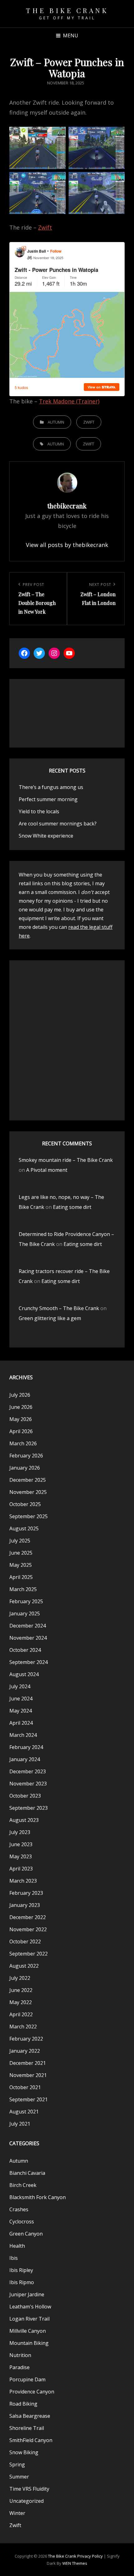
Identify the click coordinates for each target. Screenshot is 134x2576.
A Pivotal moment (47, 1170)
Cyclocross (22, 2222)
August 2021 (24, 2112)
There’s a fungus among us (51, 787)
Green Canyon (26, 2234)
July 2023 (20, 1832)
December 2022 (28, 1917)
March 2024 (23, 1735)
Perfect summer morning (48, 799)
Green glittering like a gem (50, 1318)
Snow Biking (24, 2452)
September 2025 (29, 1516)
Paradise (19, 2367)
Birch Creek (23, 2185)
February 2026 (26, 1456)
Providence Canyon (32, 2392)
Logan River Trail (29, 2319)
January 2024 (25, 1759)
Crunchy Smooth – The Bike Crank (59, 1308)
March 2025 (23, 1589)
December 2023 (28, 1771)
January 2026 (25, 1468)
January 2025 (25, 1614)
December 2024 (28, 1626)
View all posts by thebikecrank (67, 545)
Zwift (45, 227)
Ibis (14, 2258)
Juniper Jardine (27, 2294)
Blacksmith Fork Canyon (38, 2197)
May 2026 (21, 1419)
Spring (17, 2464)
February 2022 (26, 2039)
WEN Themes (75, 2563)
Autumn (56, 422)
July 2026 (20, 1395)
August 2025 (24, 1528)
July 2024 (20, 1686)
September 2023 (29, 1808)
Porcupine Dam (27, 2379)
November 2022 (28, 1929)
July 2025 (20, 1541)
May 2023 (21, 1856)
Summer (19, 2477)
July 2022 (20, 1978)
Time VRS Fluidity (29, 2489)
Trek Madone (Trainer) (69, 401)
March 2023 (23, 1881)
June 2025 (21, 1553)
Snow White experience (46, 836)
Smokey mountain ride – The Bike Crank (66, 1160)
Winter (17, 2513)
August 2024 (24, 1674)
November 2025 (28, 1492)
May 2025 (21, 1565)
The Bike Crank (67, 10)
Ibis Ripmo (22, 2282)
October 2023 (25, 1796)
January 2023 (25, 1905)
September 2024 (29, 1662)
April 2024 (21, 1723)
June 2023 (21, 1844)
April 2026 (21, 1431)
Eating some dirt (72, 1207)
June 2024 (21, 1699)
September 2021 (29, 2099)
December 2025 (28, 1480)
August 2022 (24, 1966)
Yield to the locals (39, 811)
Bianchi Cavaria (27, 2173)
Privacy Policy (90, 2556)
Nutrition (20, 2355)
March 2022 (23, 2027)
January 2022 (25, 2051)
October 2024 (25, 1650)
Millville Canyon (28, 2331)
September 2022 (29, 1954)
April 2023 (21, 1869)
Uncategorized (26, 2501)
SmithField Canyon (31, 2440)
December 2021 (28, 2063)
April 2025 (21, 1577)
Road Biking (23, 2404)
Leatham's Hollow (30, 2307)
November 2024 (28, 1638)
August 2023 (24, 1820)
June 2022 (21, 1990)
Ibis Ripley (21, 2270)
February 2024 (26, 1747)
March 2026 (23, 1443)
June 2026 (21, 1407)
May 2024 (21, 1711)
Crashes (19, 2209)
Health (17, 2246)
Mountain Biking (29, 2343)
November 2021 (28, 2075)
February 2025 (26, 1601)
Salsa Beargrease (30, 2416)
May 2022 (21, 2002)
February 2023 (26, 1893)
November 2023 (28, 1784)
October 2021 (25, 2087)
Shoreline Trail (27, 2428)
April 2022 (21, 2014)
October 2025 (25, 1504)
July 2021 (20, 2124)
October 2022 (25, 1942)
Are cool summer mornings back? (58, 824)
